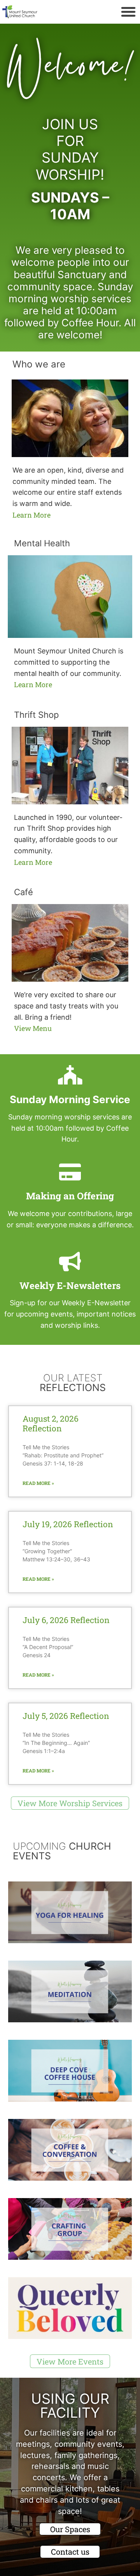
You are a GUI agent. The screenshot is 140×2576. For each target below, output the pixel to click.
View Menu (33, 1028)
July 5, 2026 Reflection (66, 1716)
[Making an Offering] (70, 1172)
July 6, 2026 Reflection (66, 1620)
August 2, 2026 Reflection (51, 1423)
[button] (128, 12)
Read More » (38, 1483)
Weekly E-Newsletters (70, 1285)
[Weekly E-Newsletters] (70, 1261)
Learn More (31, 515)
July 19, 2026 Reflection (68, 1524)
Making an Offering (70, 1196)
